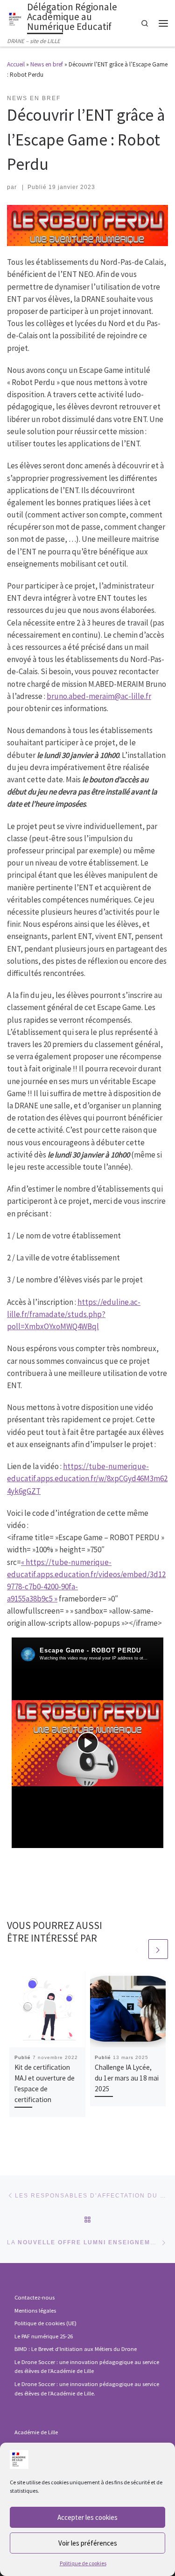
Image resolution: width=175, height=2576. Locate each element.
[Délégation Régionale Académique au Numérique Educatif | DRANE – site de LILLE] (15, 18)
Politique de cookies (83, 2563)
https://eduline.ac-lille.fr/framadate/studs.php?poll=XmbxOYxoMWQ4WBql (74, 1314)
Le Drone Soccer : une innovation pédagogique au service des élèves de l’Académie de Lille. (87, 2389)
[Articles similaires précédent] (137, 1949)
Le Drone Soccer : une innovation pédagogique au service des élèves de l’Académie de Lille (87, 2367)
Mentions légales (35, 2310)
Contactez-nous (35, 2297)
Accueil (16, 64)
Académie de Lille (36, 2432)
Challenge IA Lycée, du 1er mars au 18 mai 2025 (127, 2078)
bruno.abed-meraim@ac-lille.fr (99, 696)
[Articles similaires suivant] (158, 1949)
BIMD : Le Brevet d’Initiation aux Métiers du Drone (76, 2349)
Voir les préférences (88, 2543)
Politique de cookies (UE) (45, 2323)
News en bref (47, 64)
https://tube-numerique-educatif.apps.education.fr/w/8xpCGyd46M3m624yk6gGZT (87, 1478)
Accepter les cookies (87, 2517)
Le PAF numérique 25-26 (44, 2336)
